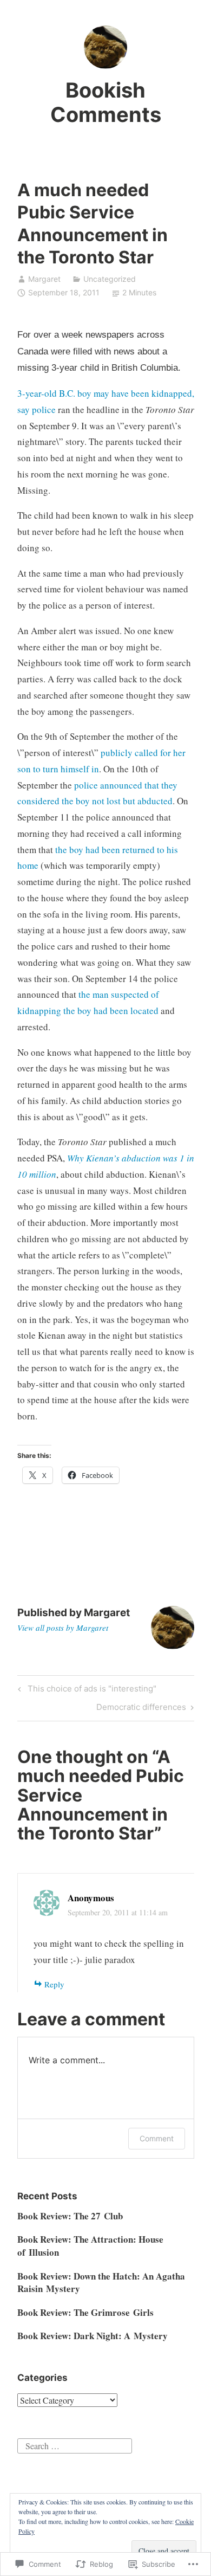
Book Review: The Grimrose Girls (85, 2312)
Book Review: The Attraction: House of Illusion (90, 2246)
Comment (157, 2138)
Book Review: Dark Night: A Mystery (93, 2336)
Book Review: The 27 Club (70, 2216)
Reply (54, 1984)
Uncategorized (110, 279)
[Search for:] (75, 2445)
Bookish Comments (106, 102)
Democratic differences (141, 1709)
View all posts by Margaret (63, 1628)
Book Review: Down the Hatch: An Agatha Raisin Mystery (101, 2283)
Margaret (44, 279)
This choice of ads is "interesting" (85, 1690)
